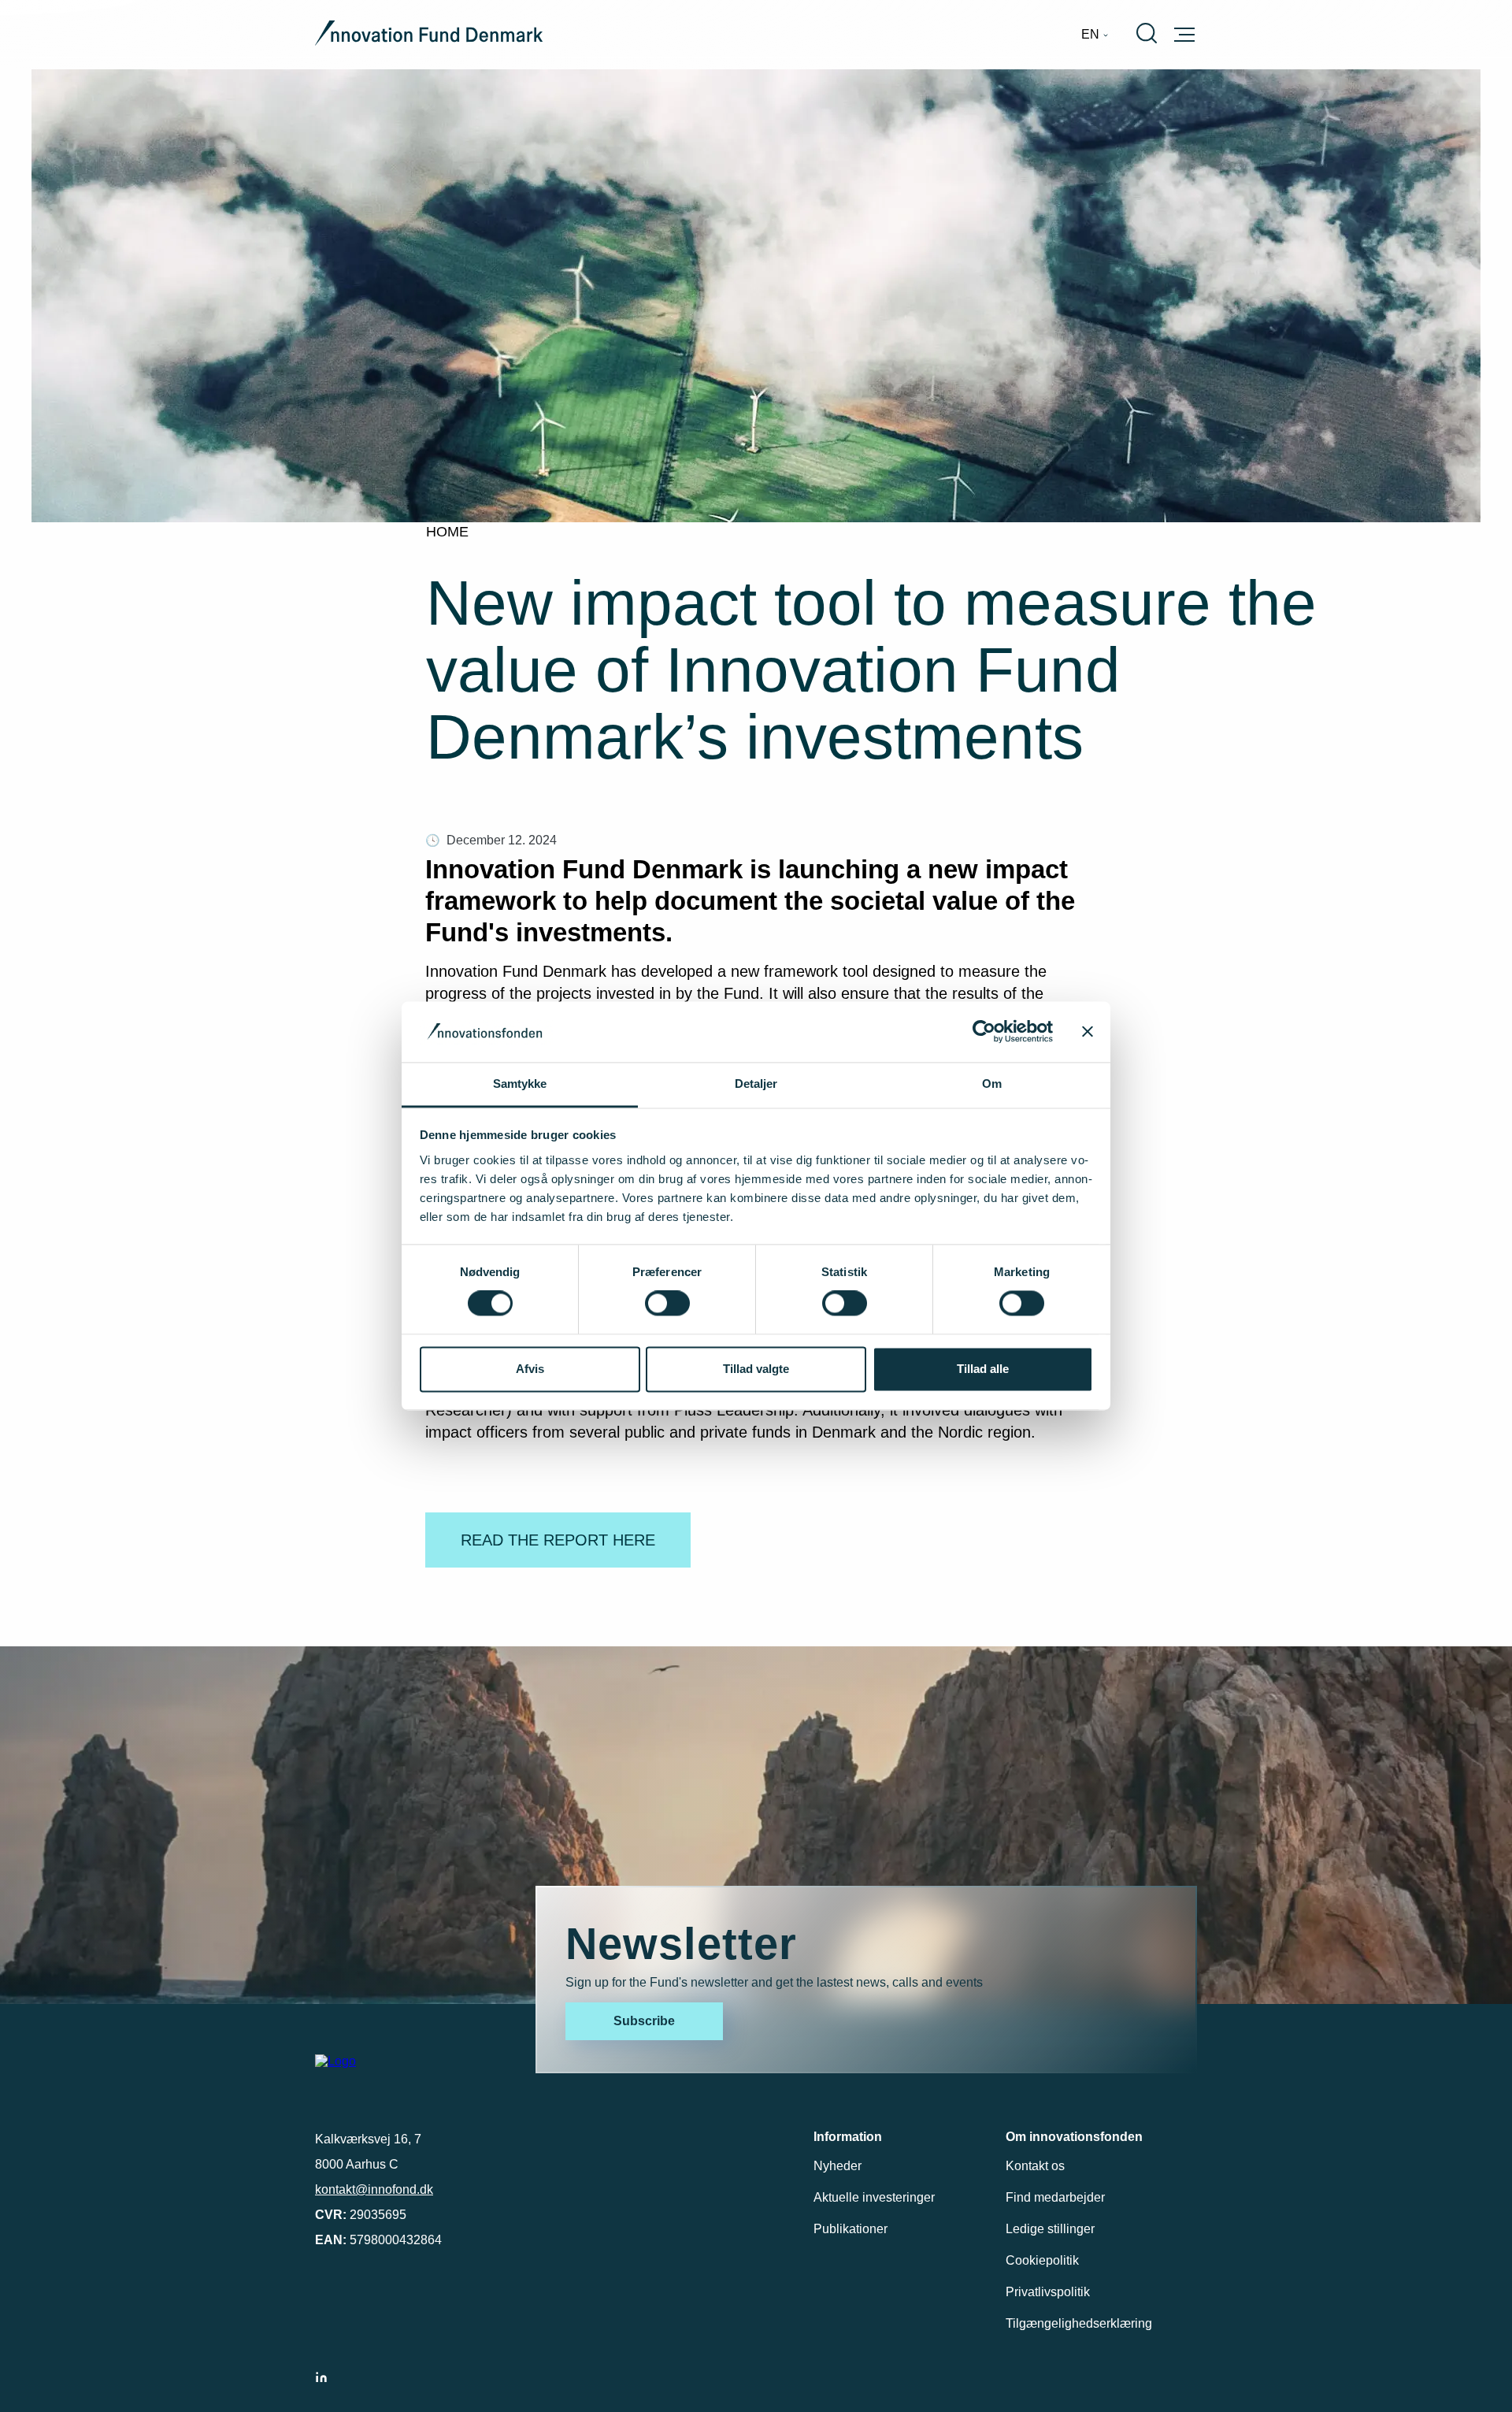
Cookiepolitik (1042, 2260)
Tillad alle (983, 1369)
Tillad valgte (756, 1369)
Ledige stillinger (1050, 2229)
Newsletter (681, 1944)
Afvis (530, 1369)
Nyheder (838, 2166)
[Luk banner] (1088, 1032)
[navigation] (1095, 35)
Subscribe (644, 2021)
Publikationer (850, 2229)
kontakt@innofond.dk (374, 2189)
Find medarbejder (1055, 2197)
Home (447, 532)
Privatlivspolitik (1048, 2292)
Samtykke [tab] (520, 1084)
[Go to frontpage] (429, 35)
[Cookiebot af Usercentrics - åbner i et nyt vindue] (984, 1032)
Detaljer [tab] (756, 1084)
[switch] (667, 1304)
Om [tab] (992, 1084)
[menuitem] (1095, 35)
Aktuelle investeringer (874, 2197)
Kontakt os (1035, 2166)
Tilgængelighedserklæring (1079, 2323)
